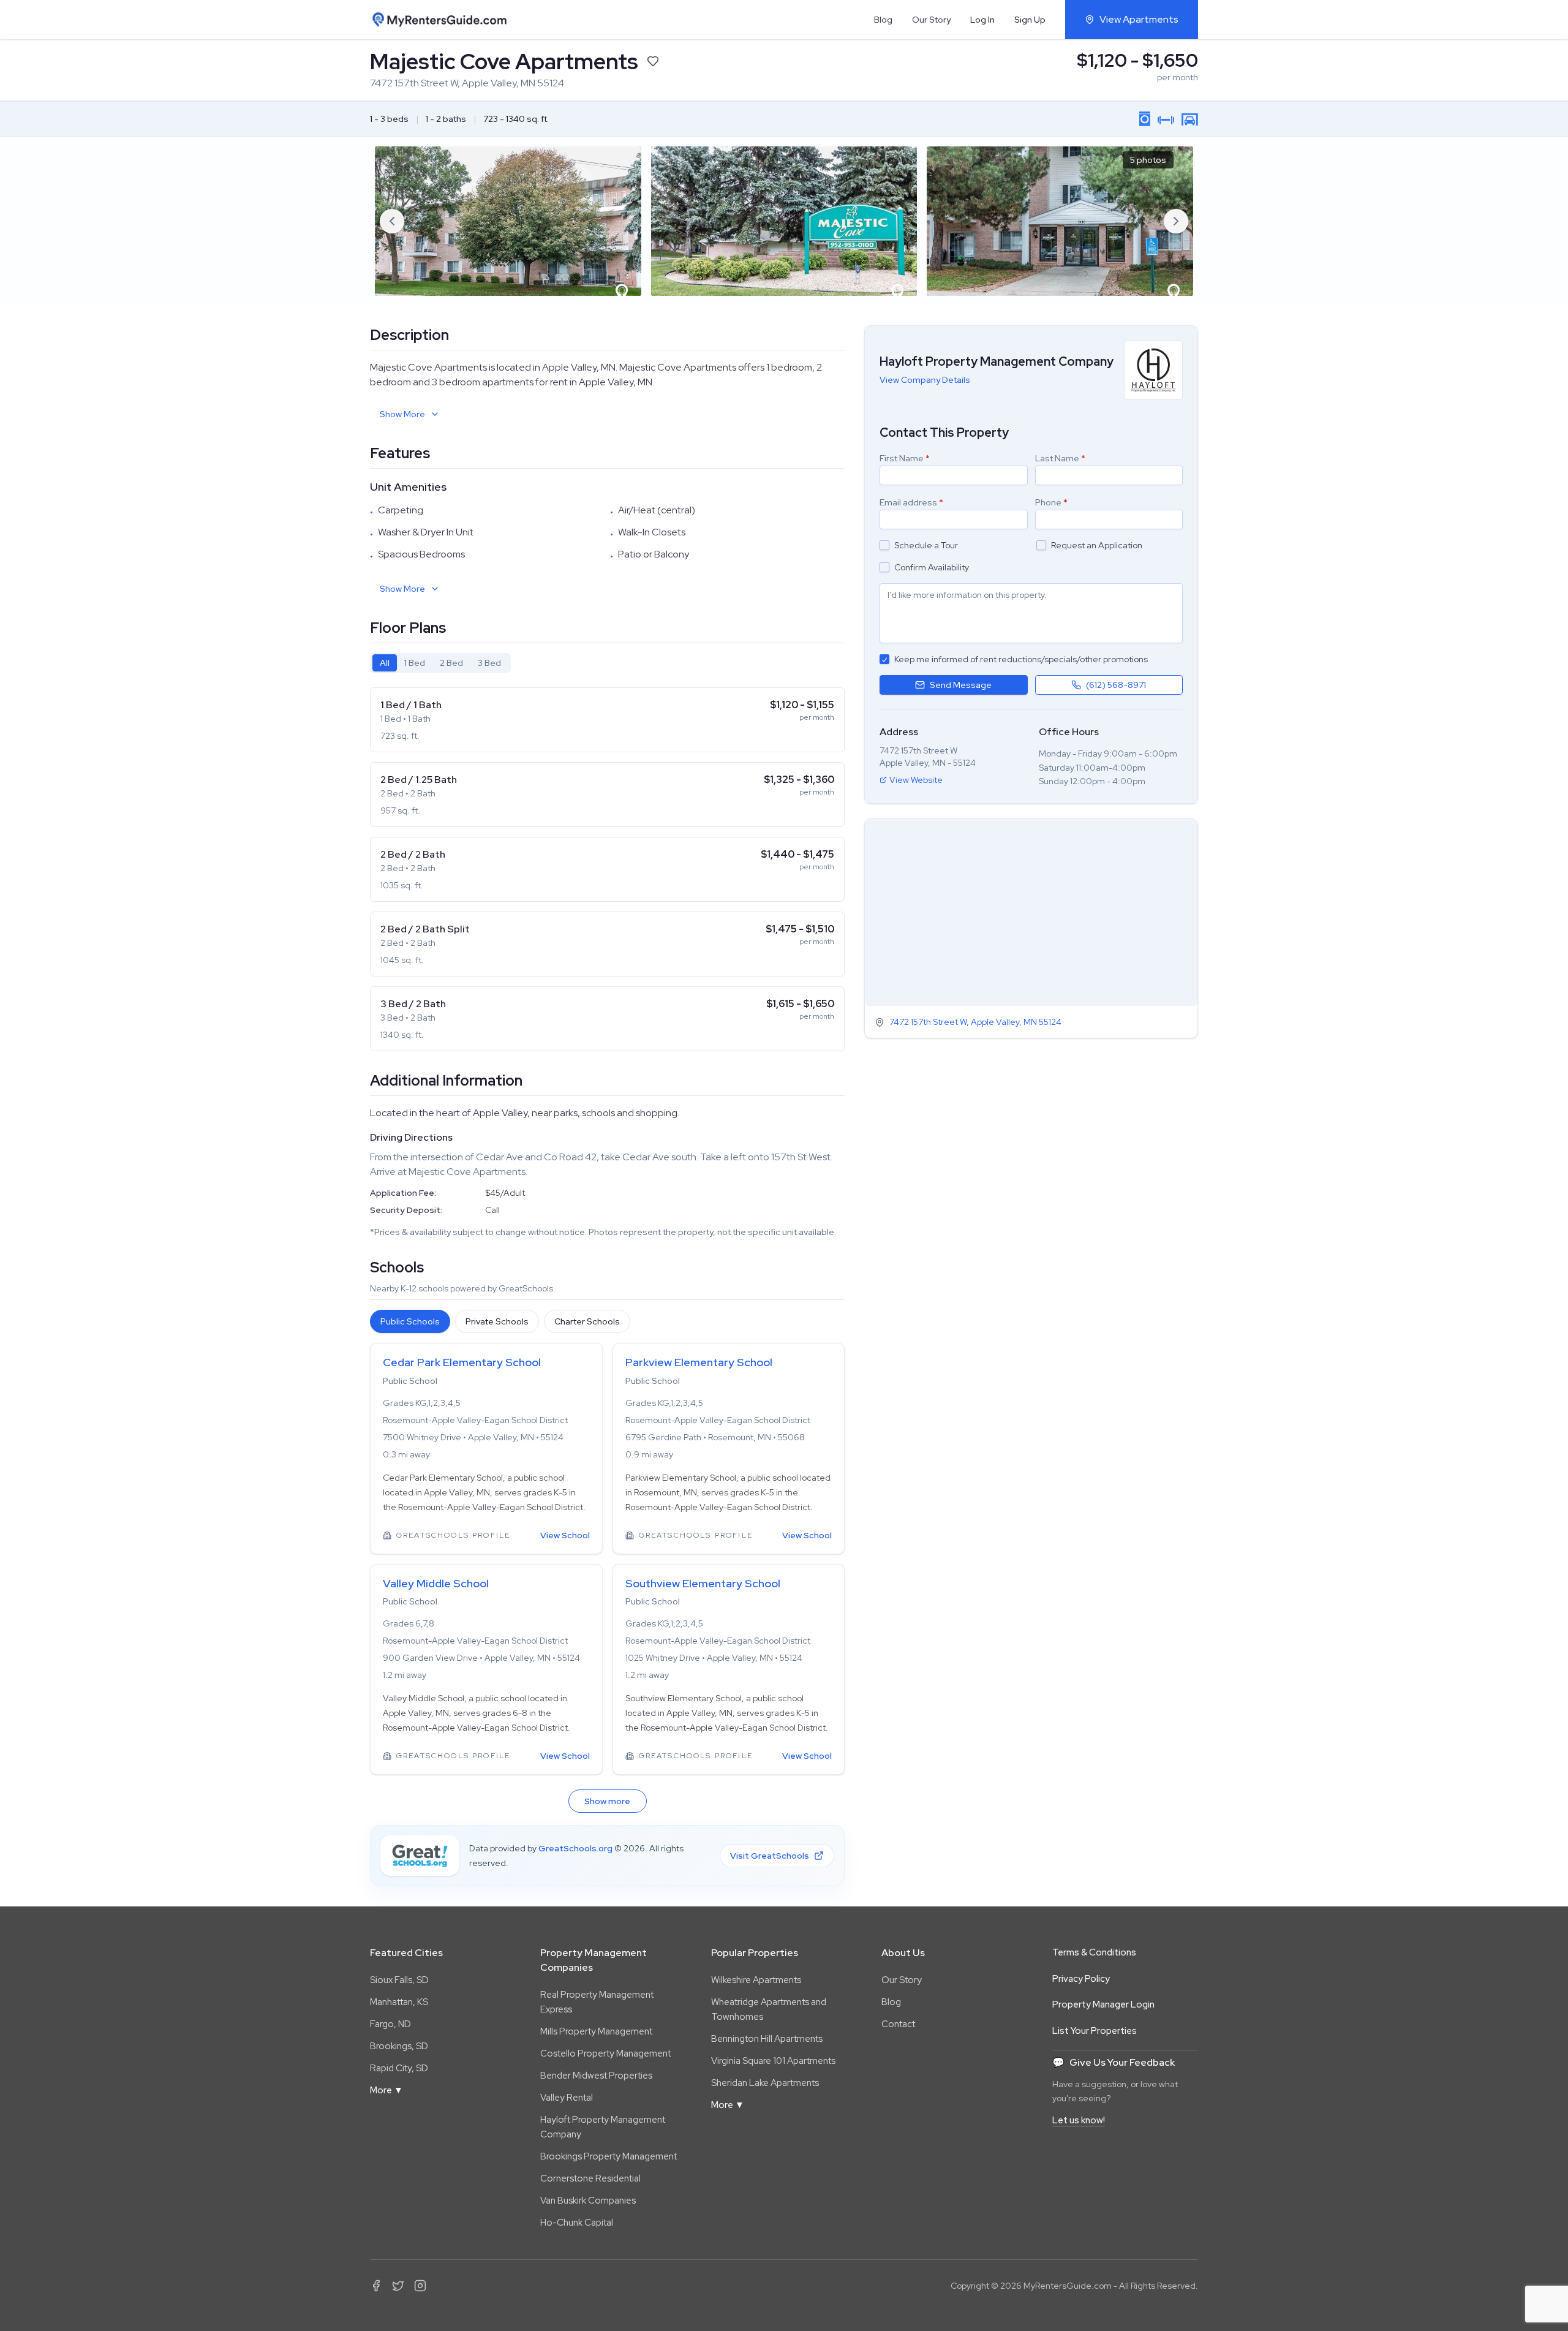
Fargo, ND (390, 2024)
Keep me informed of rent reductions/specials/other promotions (1021, 659)
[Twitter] (398, 2286)
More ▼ (386, 2090)
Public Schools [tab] (410, 1321)
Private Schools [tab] (497, 1321)
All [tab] (385, 663)
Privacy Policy (1081, 1979)
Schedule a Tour (926, 545)
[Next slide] (1176, 221)
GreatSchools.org (575, 1848)
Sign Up (1030, 20)
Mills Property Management (596, 2031)
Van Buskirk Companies (588, 2201)
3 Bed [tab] (489, 663)
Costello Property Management (605, 2053)
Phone (1051, 502)
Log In (982, 20)
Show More (402, 414)
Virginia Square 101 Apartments (773, 2061)
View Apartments (1139, 19)
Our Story (931, 20)
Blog (883, 20)
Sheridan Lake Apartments (765, 2083)
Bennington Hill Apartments (767, 2039)
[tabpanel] (607, 869)
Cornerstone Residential (590, 2178)
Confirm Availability (932, 567)
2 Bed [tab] (451, 663)
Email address (911, 502)
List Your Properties (1095, 2031)
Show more (607, 1801)
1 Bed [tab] (415, 663)
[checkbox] (884, 545)
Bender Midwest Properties (596, 2076)
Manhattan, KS (399, 2002)
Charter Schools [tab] (587, 1321)
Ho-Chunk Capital (577, 2223)
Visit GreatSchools (770, 1856)
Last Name (1060, 458)
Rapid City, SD (399, 2068)
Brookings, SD (399, 2046)
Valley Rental (567, 2098)
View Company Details (925, 380)
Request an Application (1097, 545)
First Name (905, 458)
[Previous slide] (392, 221)
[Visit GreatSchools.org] (420, 1856)
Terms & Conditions (1094, 1952)
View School (565, 1535)
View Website (916, 780)
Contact (898, 2024)
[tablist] (440, 663)
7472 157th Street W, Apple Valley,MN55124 (975, 1022)
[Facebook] (376, 2286)
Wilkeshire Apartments (756, 1980)
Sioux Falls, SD (399, 1980)
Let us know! (1079, 2120)
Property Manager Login (1103, 2004)
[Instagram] (420, 2286)
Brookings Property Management (609, 2156)
